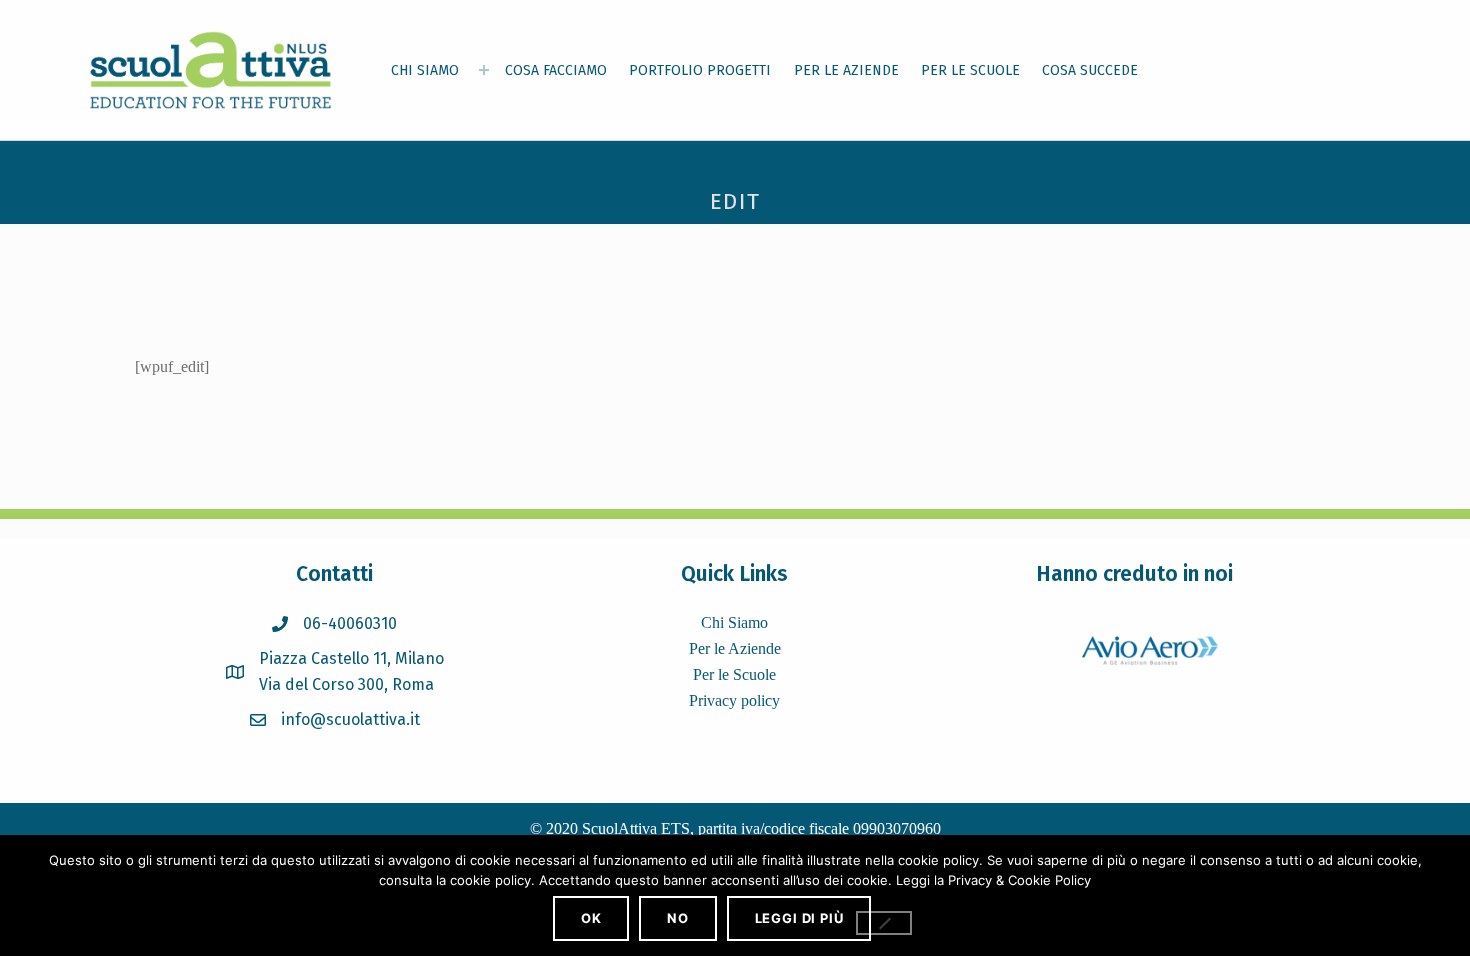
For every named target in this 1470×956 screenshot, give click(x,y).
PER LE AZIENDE (846, 70)
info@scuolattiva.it (350, 719)
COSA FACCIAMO (556, 70)
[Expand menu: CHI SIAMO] (484, 70)
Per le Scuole (734, 674)
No (678, 918)
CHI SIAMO (425, 70)
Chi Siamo (734, 622)
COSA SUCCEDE (1090, 70)
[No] (884, 923)
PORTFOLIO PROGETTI (700, 70)
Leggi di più (799, 918)
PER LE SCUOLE (970, 70)
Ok (591, 918)
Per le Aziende (735, 648)
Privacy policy (734, 700)
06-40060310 (350, 623)
